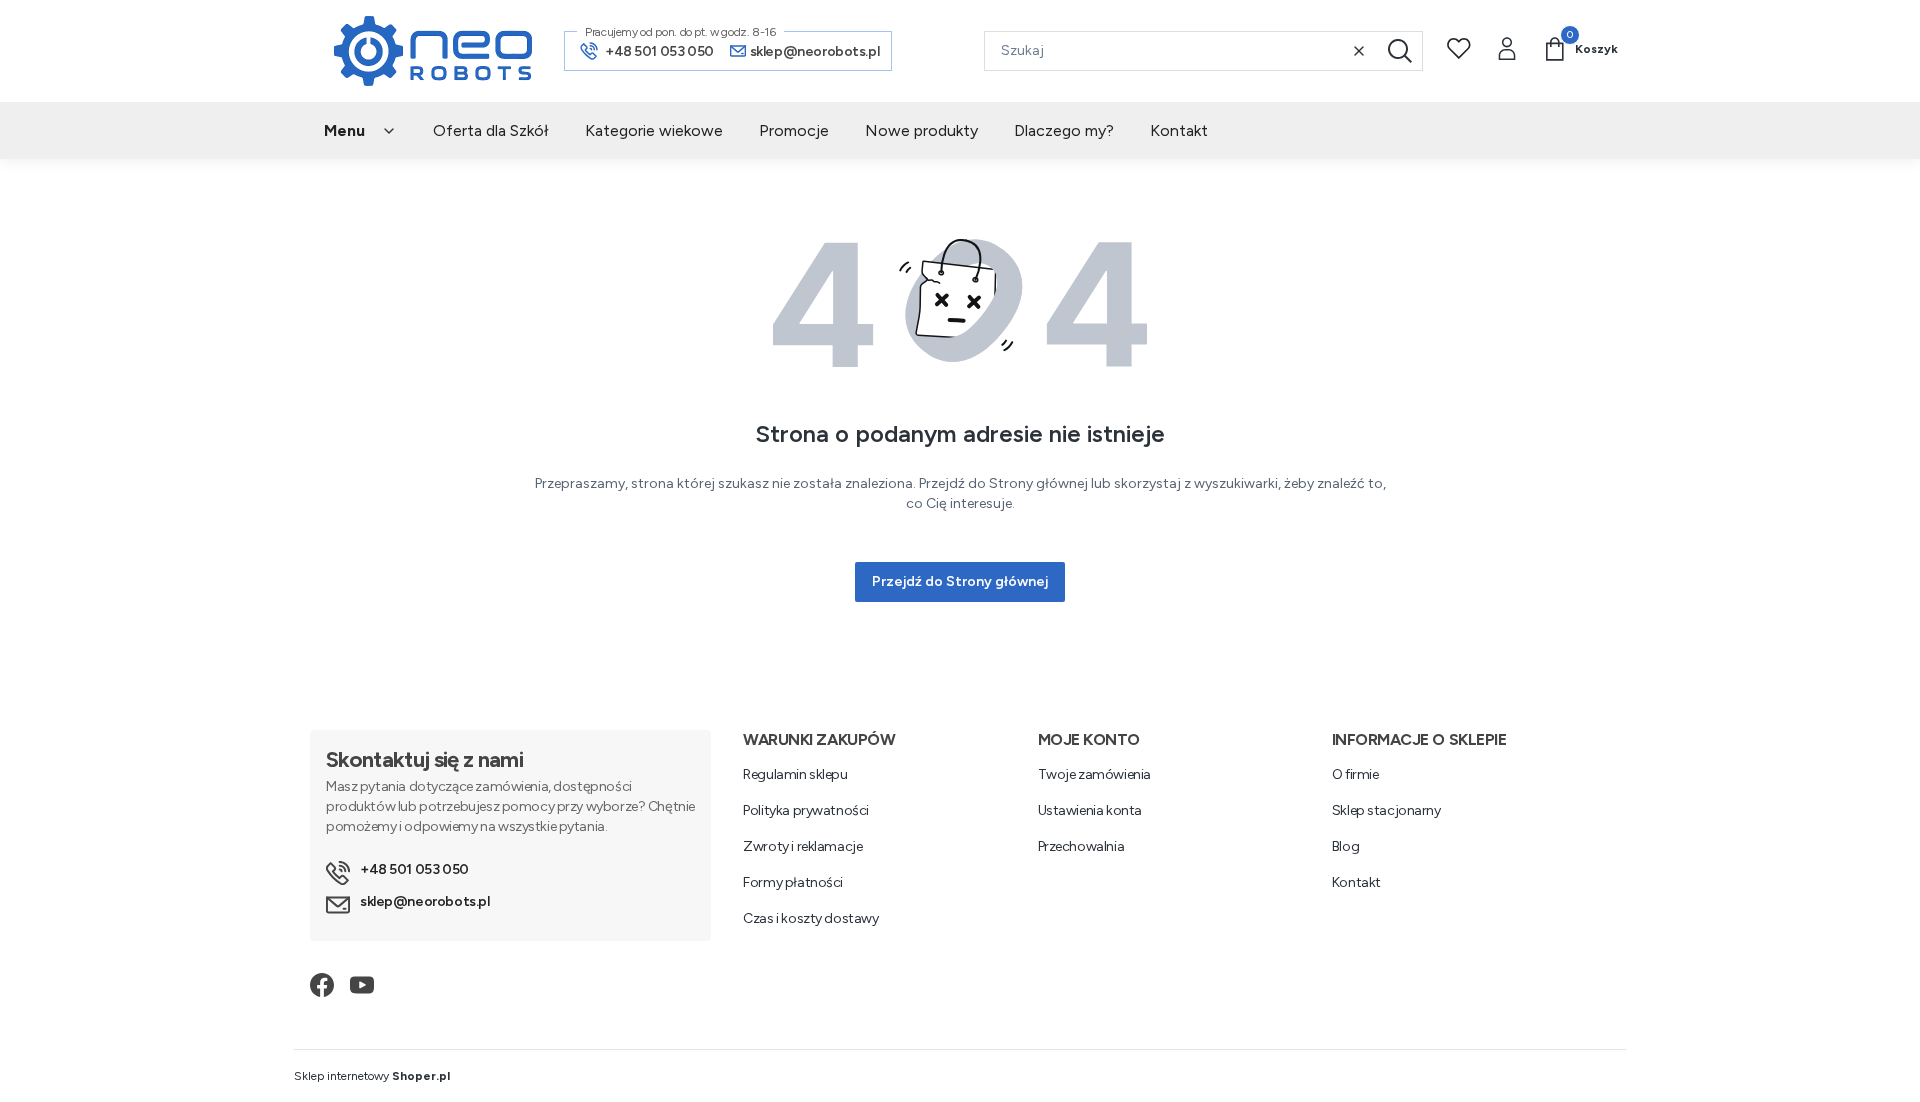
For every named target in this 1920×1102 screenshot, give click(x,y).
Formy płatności (793, 882)
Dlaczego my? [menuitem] (1064, 130)
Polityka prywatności (806, 810)
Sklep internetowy (372, 1076)
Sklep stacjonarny (1386, 810)
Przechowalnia (1081, 846)
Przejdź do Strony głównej (960, 581)
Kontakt (1356, 882)
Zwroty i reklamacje (802, 846)
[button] (1400, 51)
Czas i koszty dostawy (810, 918)
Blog (1345, 846)
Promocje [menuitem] (794, 130)
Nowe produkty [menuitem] (921, 130)
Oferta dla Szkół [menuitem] (491, 130)
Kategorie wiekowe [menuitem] (654, 130)
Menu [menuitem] (344, 130)
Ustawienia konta (1090, 810)
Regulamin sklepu (795, 774)
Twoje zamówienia (1094, 774)
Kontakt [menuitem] (1179, 130)
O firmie (1355, 774)
